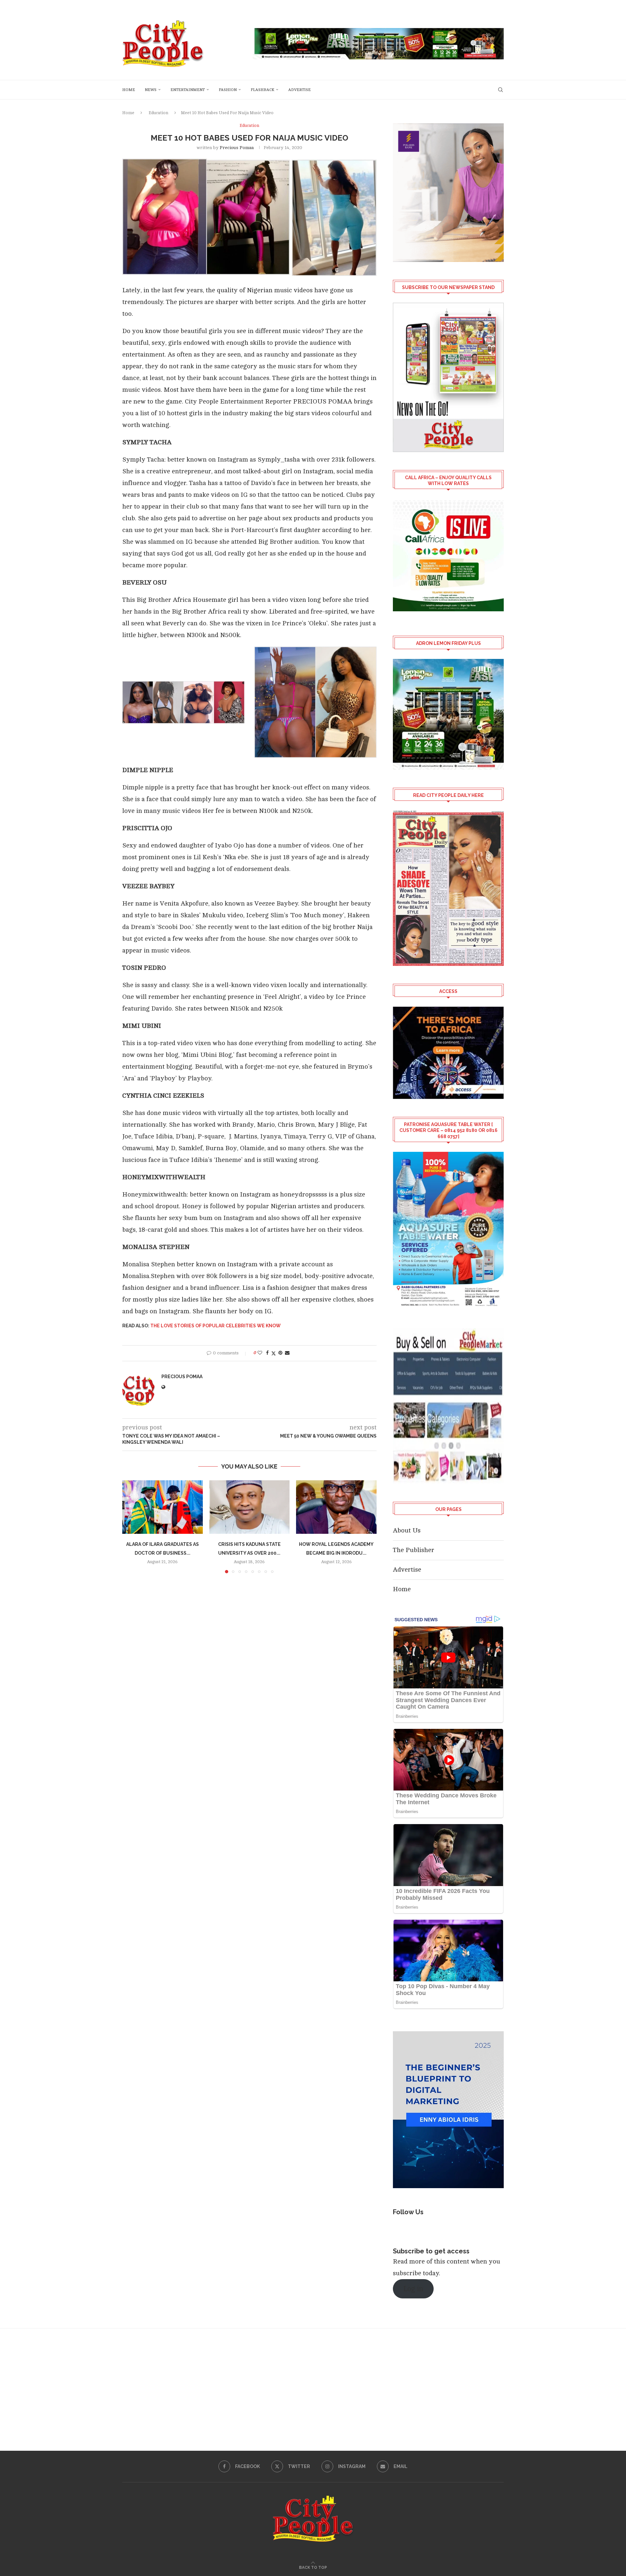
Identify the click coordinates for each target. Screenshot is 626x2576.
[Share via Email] (287, 1353)
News (151, 90)
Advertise (299, 90)
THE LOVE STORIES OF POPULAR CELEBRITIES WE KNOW (216, 1326)
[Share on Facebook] (267, 1353)
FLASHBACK (262, 90)
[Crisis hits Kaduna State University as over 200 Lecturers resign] (250, 1507)
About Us (407, 1530)
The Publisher (414, 1550)
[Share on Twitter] (274, 1353)
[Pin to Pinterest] (280, 1353)
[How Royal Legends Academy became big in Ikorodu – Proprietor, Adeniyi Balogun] (336, 1507)
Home (129, 90)
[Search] (500, 90)
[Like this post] (260, 1353)
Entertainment (188, 90)
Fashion (228, 90)
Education (158, 113)
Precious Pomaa (237, 148)
